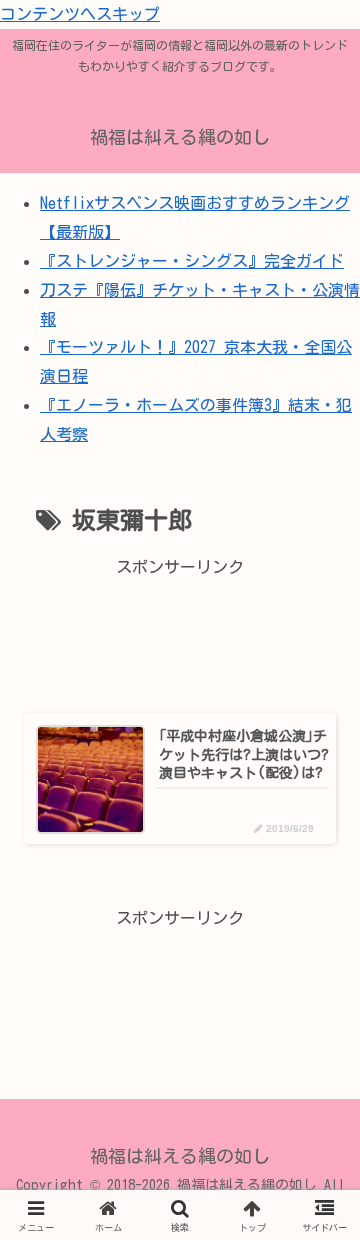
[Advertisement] (180, 633)
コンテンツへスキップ (80, 14)
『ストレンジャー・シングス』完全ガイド (192, 261)
